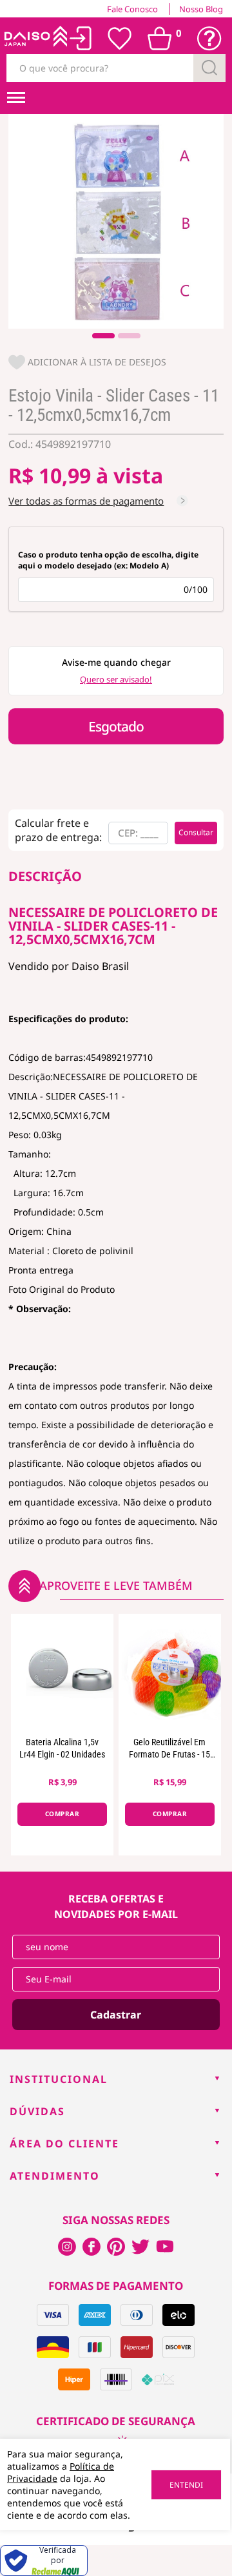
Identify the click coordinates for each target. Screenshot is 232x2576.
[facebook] (67, 2247)
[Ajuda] (209, 39)
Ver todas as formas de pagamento (86, 501)
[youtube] (165, 2247)
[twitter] (140, 2247)
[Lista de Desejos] (120, 39)
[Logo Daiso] (35, 39)
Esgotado (116, 726)
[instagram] (92, 2247)
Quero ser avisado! (116, 679)
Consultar (196, 832)
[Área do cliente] (81, 38)
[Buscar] (209, 68)
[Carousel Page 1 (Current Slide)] (103, 336)
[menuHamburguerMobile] (16, 98)
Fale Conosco (132, 9)
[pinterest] (116, 2247)
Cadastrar (116, 2015)
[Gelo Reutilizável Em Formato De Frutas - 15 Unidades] (170, 1672)
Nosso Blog (201, 9)
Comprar (63, 1814)
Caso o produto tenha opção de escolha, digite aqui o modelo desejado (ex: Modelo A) (108, 560)
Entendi (186, 2485)
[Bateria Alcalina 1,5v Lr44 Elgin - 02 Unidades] (62, 1672)
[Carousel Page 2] (129, 336)
